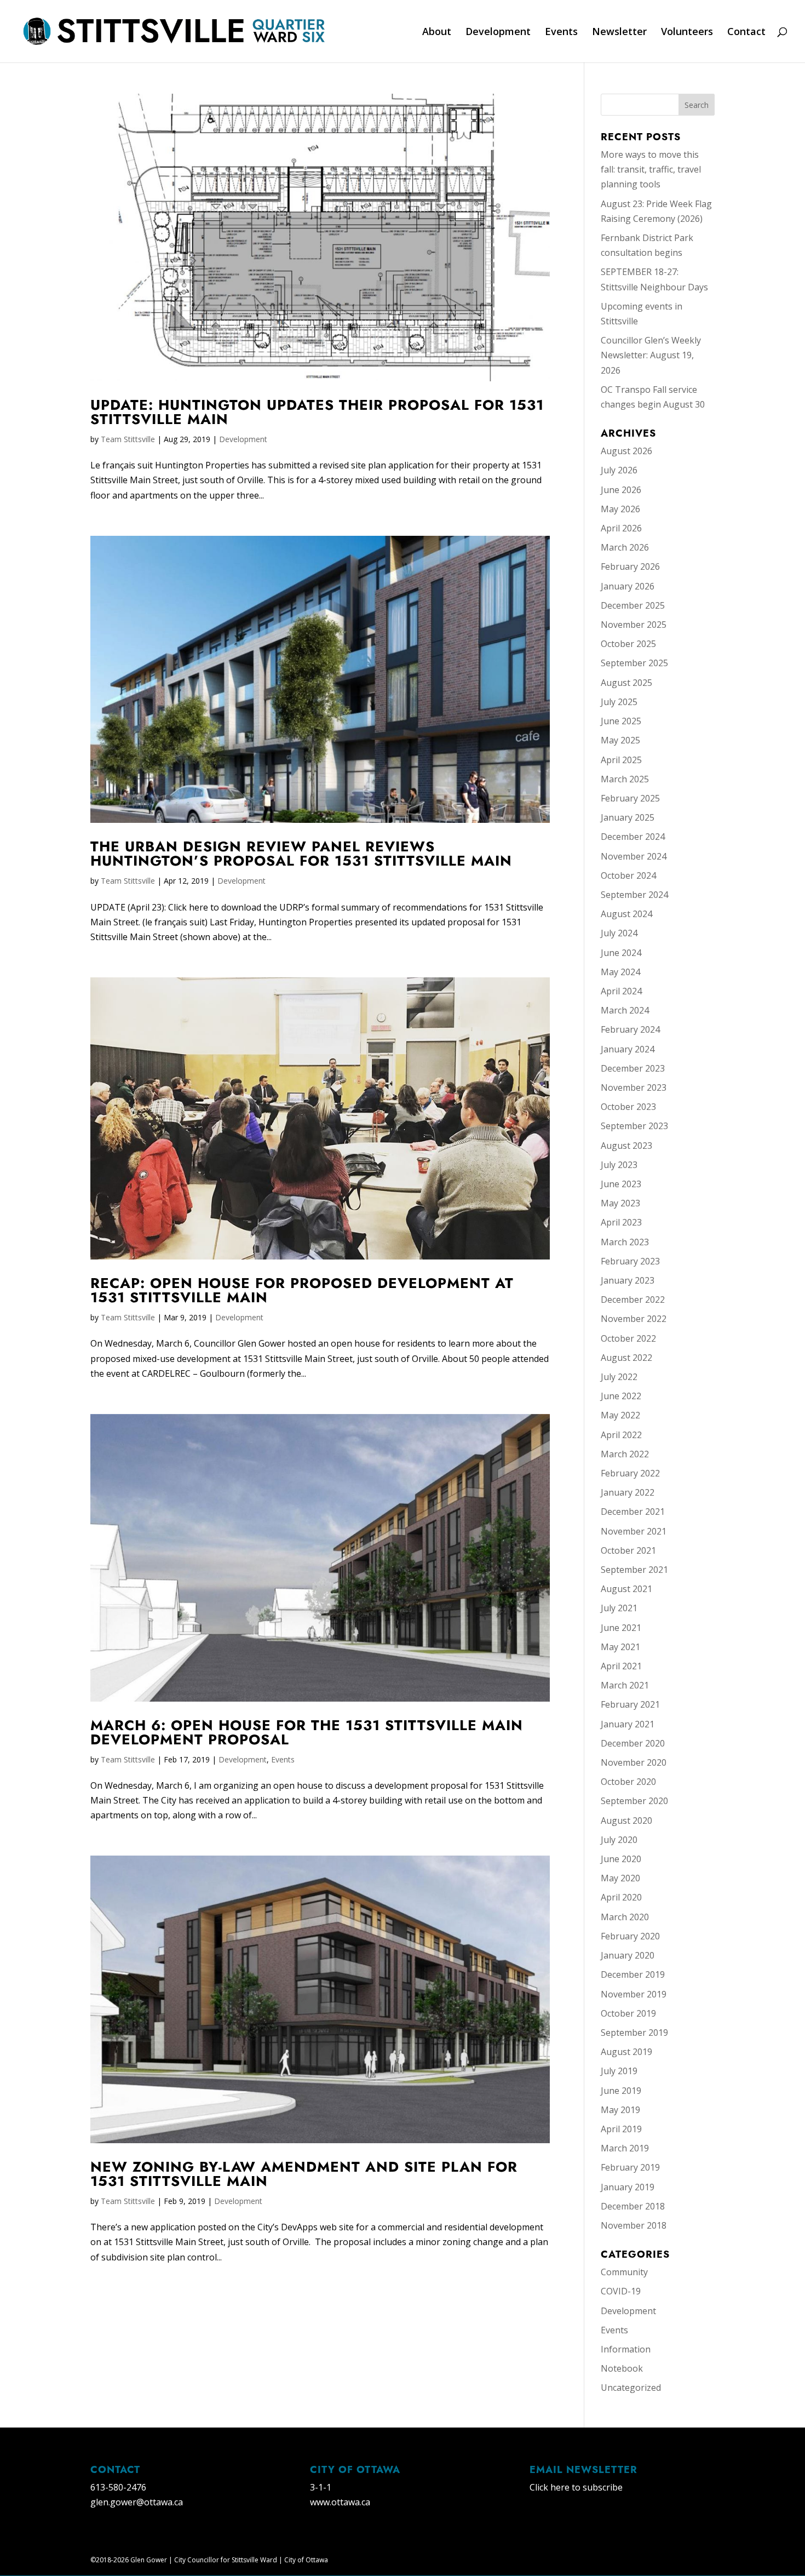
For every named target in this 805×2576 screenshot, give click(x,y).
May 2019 (620, 2110)
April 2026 (621, 528)
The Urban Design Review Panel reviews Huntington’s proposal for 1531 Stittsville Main (301, 854)
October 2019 (628, 2013)
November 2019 (634, 1994)
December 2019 (633, 1974)
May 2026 (620, 509)
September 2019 (634, 2033)
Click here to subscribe (576, 2487)
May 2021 (620, 1647)
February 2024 (630, 1029)
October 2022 (628, 1338)
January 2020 (628, 1955)
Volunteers (687, 33)
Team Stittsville (128, 439)
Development (498, 33)
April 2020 (621, 1897)
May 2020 (620, 1878)
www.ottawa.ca (340, 2502)
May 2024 (620, 972)
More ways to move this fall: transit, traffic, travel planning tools (651, 169)
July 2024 (619, 933)
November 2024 (634, 856)
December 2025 (633, 605)
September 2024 (634, 895)
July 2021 (619, 1608)
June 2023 (621, 1184)
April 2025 (621, 760)
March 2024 (625, 1010)
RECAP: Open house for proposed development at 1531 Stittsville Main (302, 1290)
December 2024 (633, 837)
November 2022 (634, 1319)
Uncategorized (631, 2388)
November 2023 (634, 1087)
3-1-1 (321, 2487)
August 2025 (626, 683)
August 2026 (626, 451)
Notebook (622, 2368)
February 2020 (630, 1936)
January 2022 (628, 1492)
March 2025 (625, 779)
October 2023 (628, 1107)
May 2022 (620, 1415)
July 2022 (619, 1377)
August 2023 (626, 1146)
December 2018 (633, 2206)
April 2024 (621, 991)
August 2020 (626, 1821)
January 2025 (628, 817)
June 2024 (621, 953)
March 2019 (625, 2148)
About (437, 33)
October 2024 (628, 875)
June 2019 (621, 2091)
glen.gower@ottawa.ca (137, 2502)
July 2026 (619, 470)
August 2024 (626, 914)
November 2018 (634, 2225)
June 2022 (621, 1396)
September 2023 (634, 1126)
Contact (746, 33)
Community (624, 2272)
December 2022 (633, 1300)
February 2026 (630, 566)
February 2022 (630, 1473)
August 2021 (626, 1589)
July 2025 (619, 702)
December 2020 (633, 1743)
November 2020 (634, 1762)
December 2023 (633, 1068)
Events (561, 33)
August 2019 (626, 2052)
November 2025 (634, 625)
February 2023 (630, 1261)
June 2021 (621, 1628)
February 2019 (630, 2167)
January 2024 (628, 1049)
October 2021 (628, 1550)
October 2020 (628, 1782)
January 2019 (628, 2187)
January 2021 (628, 1724)
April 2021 (621, 1666)
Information (626, 2349)
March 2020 (625, 1917)
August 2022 (626, 1358)
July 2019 (619, 2071)
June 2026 (621, 490)
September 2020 (634, 1801)
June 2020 (621, 1859)
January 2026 (628, 586)
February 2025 (630, 798)
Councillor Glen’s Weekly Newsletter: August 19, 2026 (651, 355)
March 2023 (625, 1242)
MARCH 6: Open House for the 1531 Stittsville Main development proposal (307, 1732)
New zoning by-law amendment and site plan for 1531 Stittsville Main (304, 2174)
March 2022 (625, 1454)
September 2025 (634, 663)
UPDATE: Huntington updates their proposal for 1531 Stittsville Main (317, 412)
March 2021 (625, 1685)
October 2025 (628, 644)
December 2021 (633, 1512)
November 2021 (634, 1531)
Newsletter (619, 33)
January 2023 (628, 1280)
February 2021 (630, 1704)
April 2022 (621, 1435)
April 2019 (621, 2129)
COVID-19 (621, 2291)
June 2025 (621, 721)
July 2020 (619, 1840)
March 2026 (625, 547)
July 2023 (619, 1165)
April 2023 (621, 1222)
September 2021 (634, 1570)
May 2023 (620, 1203)
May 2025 (620, 740)
